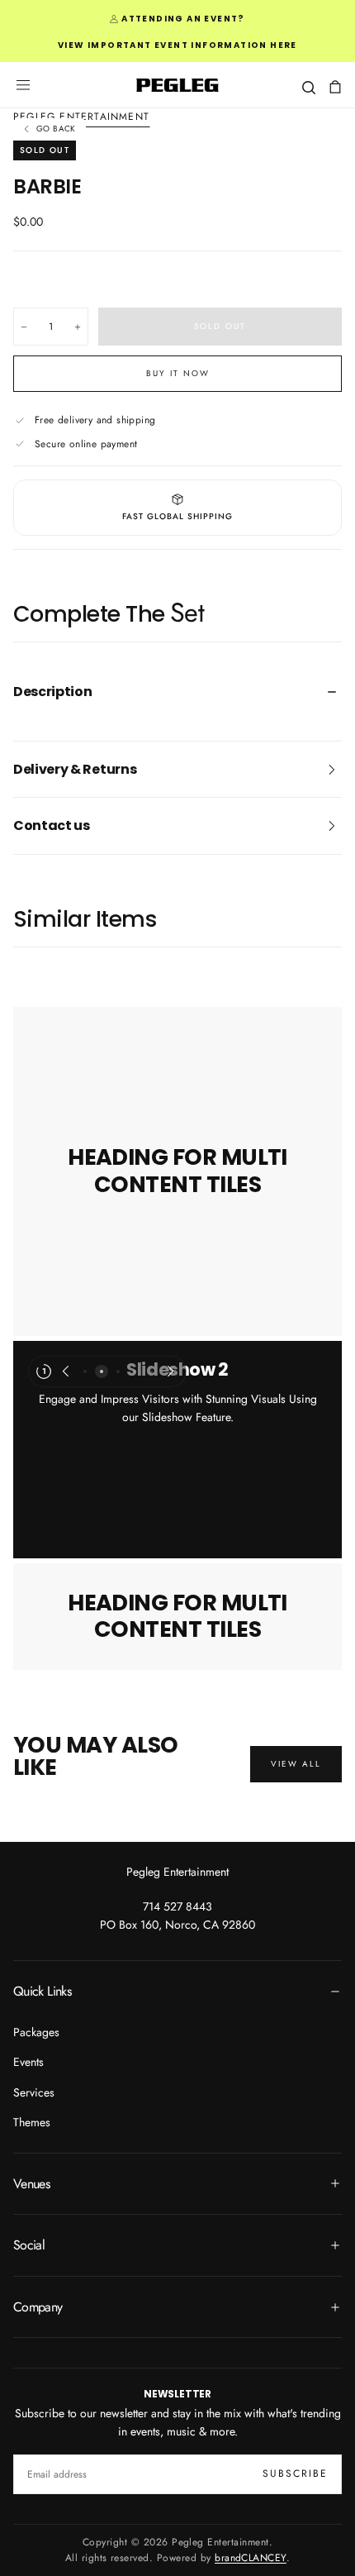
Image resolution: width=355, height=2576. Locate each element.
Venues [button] (31, 2184)
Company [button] (38, 2307)
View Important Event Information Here (177, 45)
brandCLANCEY (251, 2558)
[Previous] (65, 1371)
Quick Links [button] (42, 1991)
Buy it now (178, 373)
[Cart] (335, 87)
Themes (32, 2122)
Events (28, 2062)
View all (296, 1764)
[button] (23, 85)
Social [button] (29, 2245)
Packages (36, 2032)
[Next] (171, 1371)
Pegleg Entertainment (177, 1872)
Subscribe (295, 2473)
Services (34, 2092)
